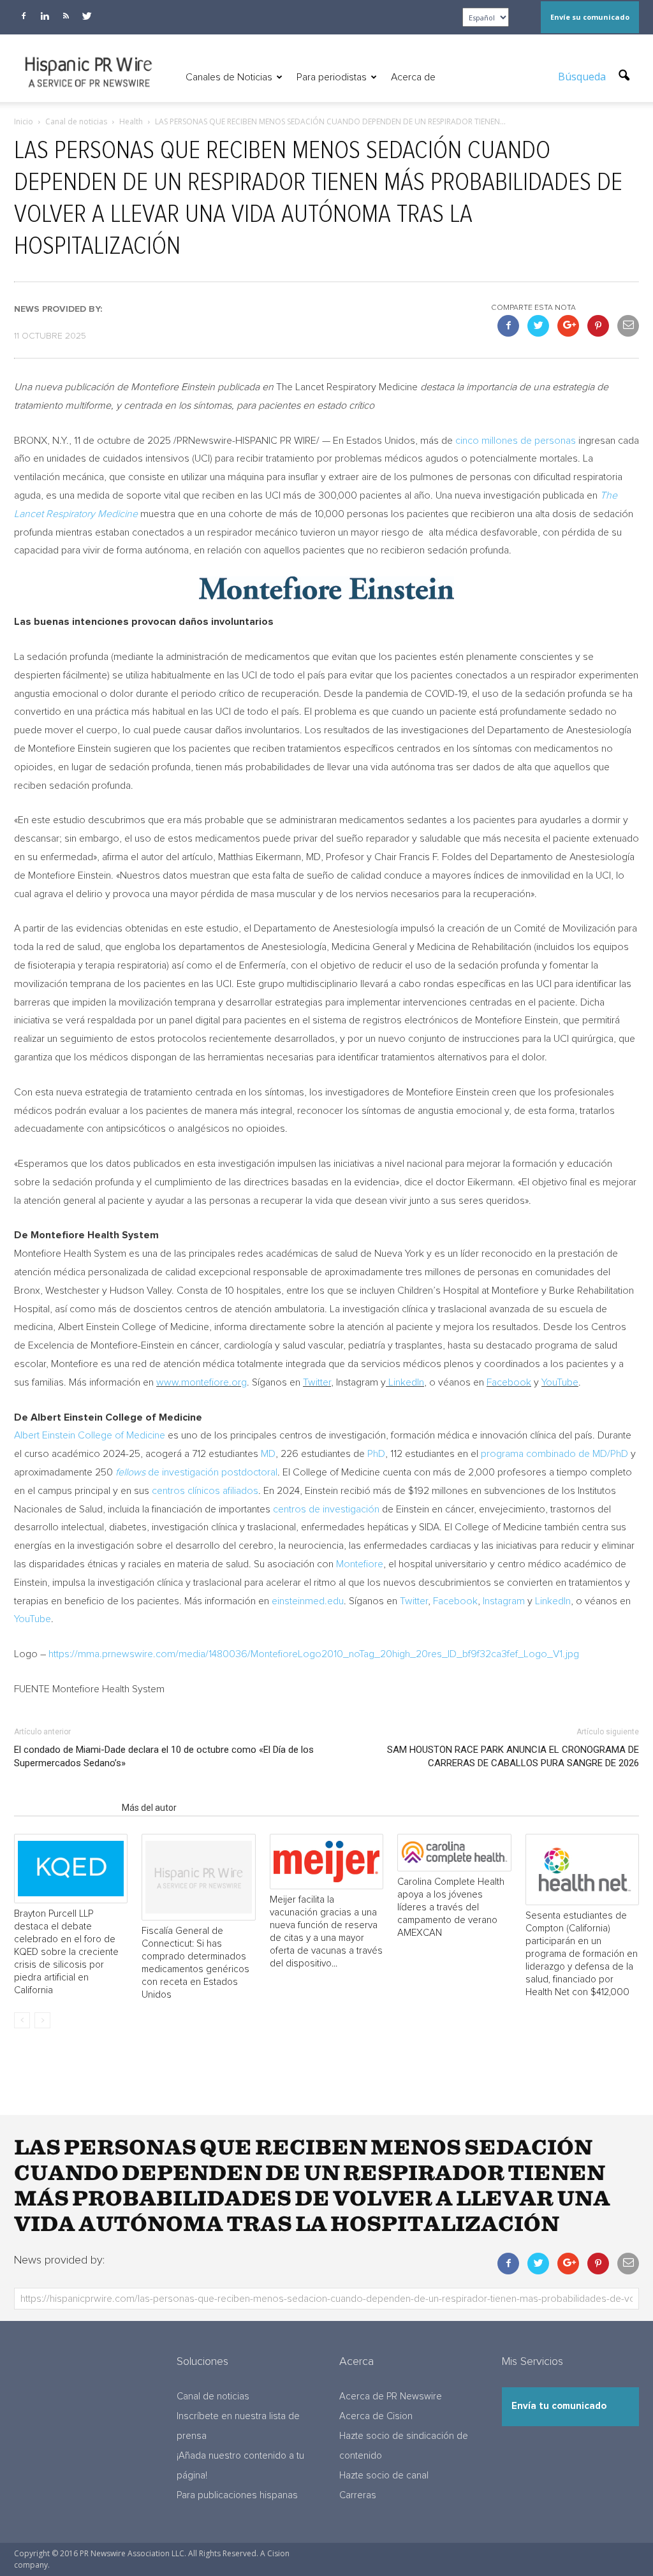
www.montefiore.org (202, 1382)
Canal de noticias (213, 2397)
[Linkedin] (45, 16)
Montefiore (360, 1564)
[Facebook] (24, 16)
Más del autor (149, 1808)
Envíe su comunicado (590, 17)
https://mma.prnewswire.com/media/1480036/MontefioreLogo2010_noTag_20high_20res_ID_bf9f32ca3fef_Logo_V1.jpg (314, 1654)
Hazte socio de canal (384, 2476)
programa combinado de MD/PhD (554, 1454)
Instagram (504, 1601)
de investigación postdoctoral (196, 1472)
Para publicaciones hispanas (237, 2495)
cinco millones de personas (516, 441)
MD (268, 1454)
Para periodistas (332, 77)
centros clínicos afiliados (205, 1491)
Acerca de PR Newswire (391, 2397)
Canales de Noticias (229, 77)
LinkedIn (406, 1382)
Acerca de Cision (376, 2416)
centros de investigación (326, 1509)
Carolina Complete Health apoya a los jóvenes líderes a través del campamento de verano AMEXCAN (451, 1907)
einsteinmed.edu (308, 1601)
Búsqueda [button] (583, 77)
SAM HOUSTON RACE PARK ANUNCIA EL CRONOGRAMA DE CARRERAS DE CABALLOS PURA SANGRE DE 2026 (513, 1756)
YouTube (560, 1382)
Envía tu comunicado (559, 2406)
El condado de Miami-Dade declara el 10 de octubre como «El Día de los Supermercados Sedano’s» (164, 1756)
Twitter (317, 1382)
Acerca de (413, 77)
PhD (376, 1454)
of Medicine (90, 1435)
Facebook (509, 1382)
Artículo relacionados (64, 1808)
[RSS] (66, 16)
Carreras (358, 2495)
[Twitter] (87, 16)
